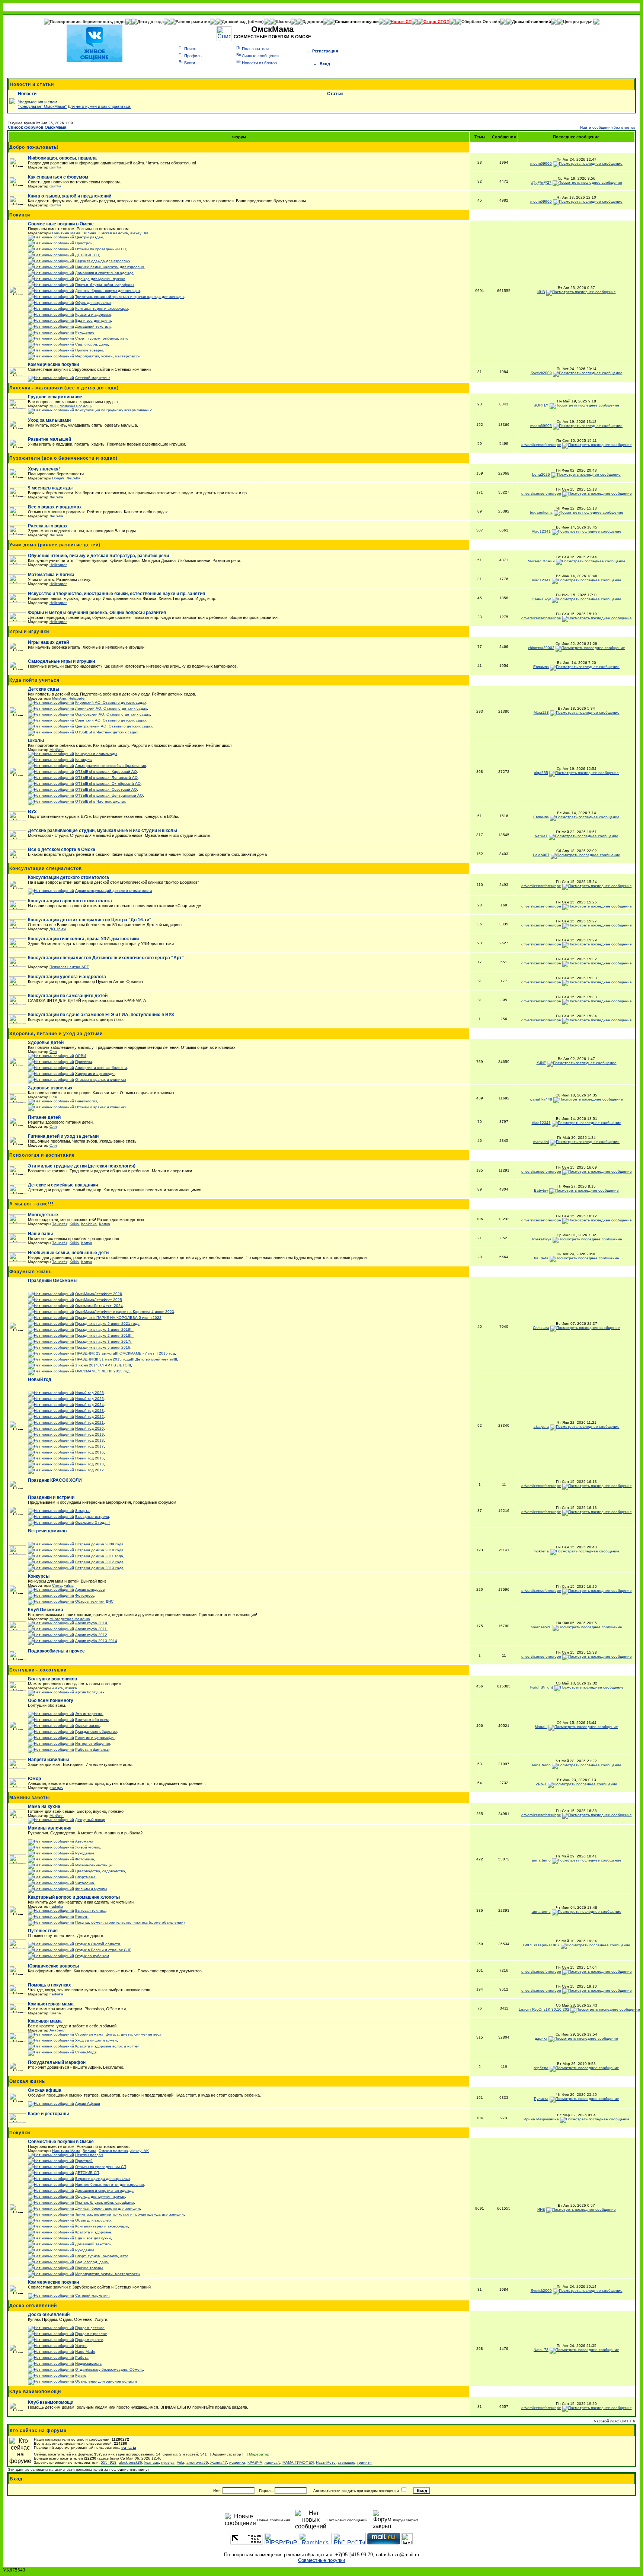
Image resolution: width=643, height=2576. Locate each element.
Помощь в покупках (49, 1985)
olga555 (541, 773)
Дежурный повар (90, 1820)
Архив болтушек (90, 1692)
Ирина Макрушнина (541, 2119)
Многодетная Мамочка (70, 1619)
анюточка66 (197, 2462)
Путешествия (43, 1931)
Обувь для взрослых (93, 303)
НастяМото (326, 2462)
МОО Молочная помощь (71, 406)
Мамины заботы (30, 1798)
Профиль (193, 56)
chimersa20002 (541, 648)
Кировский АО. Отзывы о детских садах (111, 702)
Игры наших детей (48, 642)
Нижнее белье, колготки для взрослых (110, 267)
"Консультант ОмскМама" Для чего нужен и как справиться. (75, 106)
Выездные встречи (92, 1517)
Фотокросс (85, 1595)
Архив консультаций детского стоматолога (114, 891)
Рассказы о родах (48, 526)
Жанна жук (541, 599)
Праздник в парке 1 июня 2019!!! (104, 1329)
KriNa (74, 1224)
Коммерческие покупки (53, 364)
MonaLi (541, 1727)
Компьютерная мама (51, 2004)
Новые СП (401, 22)
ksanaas (152, 2462)
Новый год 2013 (89, 1464)
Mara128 (541, 712)
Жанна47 (219, 2462)
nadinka (56, 1906)
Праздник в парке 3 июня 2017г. (104, 1341)
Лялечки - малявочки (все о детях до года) (64, 388)
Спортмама (85, 1877)
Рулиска (541, 2099)
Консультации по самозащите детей (68, 996)
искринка (237, 2462)
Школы (283, 22)
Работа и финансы (92, 1749)
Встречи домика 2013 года (99, 1568)
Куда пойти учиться (34, 680)
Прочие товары (89, 350)
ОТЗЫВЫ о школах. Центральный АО (109, 795)
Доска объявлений (532, 22)
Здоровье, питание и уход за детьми (56, 1034)
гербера (541, 2068)
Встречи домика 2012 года (99, 1562)
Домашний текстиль (93, 326)
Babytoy (541, 1190)
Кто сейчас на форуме (38, 2431)
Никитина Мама (66, 233)
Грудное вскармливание (55, 397)
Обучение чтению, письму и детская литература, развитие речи (98, 556)
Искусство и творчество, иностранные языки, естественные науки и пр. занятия (116, 594)
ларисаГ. (272, 2462)
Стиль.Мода (86, 2052)
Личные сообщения (260, 56)
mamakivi (541, 1142)
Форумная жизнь (31, 1272)
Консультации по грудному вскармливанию (114, 410)
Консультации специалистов (46, 868)
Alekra (57, 1688)
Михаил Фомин (541, 561)
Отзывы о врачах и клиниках (101, 1080)
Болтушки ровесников (52, 1679)
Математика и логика (51, 575)
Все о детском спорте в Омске (62, 849)
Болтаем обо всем (92, 1720)
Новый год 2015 (89, 1458)
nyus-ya (168, 2462)
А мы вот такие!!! (31, 1204)
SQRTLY (541, 405)
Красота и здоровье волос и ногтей (107, 2046)
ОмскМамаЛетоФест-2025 (99, 1300)
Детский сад (235, 22)
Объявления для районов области (106, 2381)
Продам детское (90, 2328)
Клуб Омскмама (46, 1610)
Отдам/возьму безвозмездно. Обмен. (109, 2369)
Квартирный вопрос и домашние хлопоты (74, 1897)
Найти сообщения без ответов (608, 127)
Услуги (81, 2346)
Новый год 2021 (89, 1422)
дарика (541, 2038)
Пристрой (84, 243)
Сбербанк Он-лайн (481, 22)
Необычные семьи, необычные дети (68, 1253)
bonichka (89, 1224)
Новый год (40, 1379)
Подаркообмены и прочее (56, 1651)
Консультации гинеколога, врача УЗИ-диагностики (83, 939)
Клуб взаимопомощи (35, 2392)
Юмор (34, 1779)
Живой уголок (87, 1847)
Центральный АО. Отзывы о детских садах (114, 726)
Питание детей (44, 1117)
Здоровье (313, 22)
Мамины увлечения (50, 1828)
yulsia (69, 1585)
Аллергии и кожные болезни (101, 1068)
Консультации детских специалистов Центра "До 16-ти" (90, 920)
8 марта (82, 1511)
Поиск (190, 49)
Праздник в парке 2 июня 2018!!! (104, 1335)
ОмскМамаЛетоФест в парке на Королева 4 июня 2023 (125, 1312)
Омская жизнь (88, 1726)
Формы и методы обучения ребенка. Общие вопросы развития (97, 613)
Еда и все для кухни (93, 320)
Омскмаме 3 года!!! (92, 1523)
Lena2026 (541, 474)
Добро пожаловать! (34, 147)
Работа (82, 2357)
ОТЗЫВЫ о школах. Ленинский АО (106, 778)
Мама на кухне (44, 1806)
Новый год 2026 (89, 1393)
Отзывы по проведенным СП (101, 249)
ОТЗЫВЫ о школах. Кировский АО (106, 772)
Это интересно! (89, 1714)
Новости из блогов (259, 63)
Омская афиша (45, 2090)
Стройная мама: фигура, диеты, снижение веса (118, 2034)
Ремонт (82, 1916)
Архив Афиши (88, 2103)
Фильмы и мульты (91, 1889)
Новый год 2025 (89, 1399)
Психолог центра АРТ (69, 967)
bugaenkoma (541, 512)
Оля (53, 1052)
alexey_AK (140, 233)
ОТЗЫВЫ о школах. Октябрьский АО (108, 783)
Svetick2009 (541, 373)
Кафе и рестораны (48, 2114)
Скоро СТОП (436, 22)
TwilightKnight (541, 1687)
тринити (364, 2462)
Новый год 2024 (89, 1405)
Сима (57, 1585)
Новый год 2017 (89, 1446)
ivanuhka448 (541, 1099)
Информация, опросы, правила (62, 158)
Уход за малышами (49, 420)
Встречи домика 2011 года (99, 1556)
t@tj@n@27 (541, 182)
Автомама (84, 1841)
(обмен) (256, 22)
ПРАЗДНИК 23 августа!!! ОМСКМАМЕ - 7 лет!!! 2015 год (125, 1353)
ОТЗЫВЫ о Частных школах (100, 801)
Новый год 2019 (89, 1434)
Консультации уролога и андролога (67, 977)
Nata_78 (541, 2350)
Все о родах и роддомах (55, 507)
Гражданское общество (96, 1732)
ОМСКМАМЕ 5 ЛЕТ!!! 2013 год (102, 1371)
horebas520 (541, 1627)
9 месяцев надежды (50, 488)
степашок (346, 2462)
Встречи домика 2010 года (99, 1550)
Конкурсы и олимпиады (96, 754)
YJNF (541, 1063)
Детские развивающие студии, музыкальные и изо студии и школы (103, 831)
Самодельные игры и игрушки (61, 661)
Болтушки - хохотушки (38, 1670)
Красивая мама (45, 2021)
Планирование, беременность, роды (88, 22)
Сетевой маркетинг (93, 378)
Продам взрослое (91, 2334)
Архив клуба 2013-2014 (96, 1641)
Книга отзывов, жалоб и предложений (70, 196)
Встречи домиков (47, 1531)
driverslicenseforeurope (541, 445)
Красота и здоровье (93, 314)
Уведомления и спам (38, 102)
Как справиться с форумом (58, 177)
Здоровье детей (46, 1043)
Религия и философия (95, 1737)
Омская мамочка (113, 233)
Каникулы (84, 760)
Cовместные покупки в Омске (61, 224)
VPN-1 (541, 1784)
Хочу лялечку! (44, 469)
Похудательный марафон (57, 2062)
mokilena (541, 1551)
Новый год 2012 (89, 1470)
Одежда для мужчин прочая (100, 279)
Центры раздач (578, 22)
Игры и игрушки (29, 632)
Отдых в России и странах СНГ (103, 1950)
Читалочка (85, 1883)
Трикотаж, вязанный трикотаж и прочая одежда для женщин (129, 297)
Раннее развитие (193, 22)
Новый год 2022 (89, 1417)
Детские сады (44, 689)
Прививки (84, 1062)
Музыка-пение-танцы (94, 1865)
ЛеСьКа (73, 478)
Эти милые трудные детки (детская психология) (82, 1166)
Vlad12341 (541, 531)
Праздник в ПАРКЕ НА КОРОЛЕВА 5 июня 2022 (118, 1318)
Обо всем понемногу (51, 1700)
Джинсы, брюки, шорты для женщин (108, 291)
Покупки (20, 215)
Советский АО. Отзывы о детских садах (111, 720)
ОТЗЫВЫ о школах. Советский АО (106, 789)
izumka (55, 167)
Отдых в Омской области (98, 1944)
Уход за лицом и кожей (96, 2040)
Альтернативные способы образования (111, 766)
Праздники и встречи (51, 1497)
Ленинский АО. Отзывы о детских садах (111, 708)
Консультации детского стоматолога (68, 877)
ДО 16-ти (58, 929)
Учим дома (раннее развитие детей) (55, 545)
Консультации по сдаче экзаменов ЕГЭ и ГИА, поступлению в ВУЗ (101, 1015)
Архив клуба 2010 (91, 1623)
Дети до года (151, 22)
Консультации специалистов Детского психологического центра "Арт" (106, 958)
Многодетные (43, 1215)
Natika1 (541, 836)
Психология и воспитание (42, 1155)
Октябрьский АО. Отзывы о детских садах (113, 714)
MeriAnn (59, 698)
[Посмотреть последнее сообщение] (51, 237)
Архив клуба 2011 (91, 1629)
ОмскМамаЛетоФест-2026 (99, 1294)
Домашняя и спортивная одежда (104, 273)
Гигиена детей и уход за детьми (63, 1136)
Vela (180, 2462)
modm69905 (541, 163)
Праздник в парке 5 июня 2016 (103, 1347)
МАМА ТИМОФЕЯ (298, 2462)
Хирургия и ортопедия (95, 1074)
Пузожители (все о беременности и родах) (63, 458)
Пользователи (255, 49)
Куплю (81, 2375)
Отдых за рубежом (92, 1956)
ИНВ (541, 292)
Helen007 (541, 855)
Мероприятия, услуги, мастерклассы (108, 356)
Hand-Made (85, 2352)
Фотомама (85, 1859)
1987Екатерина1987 (541, 1945)
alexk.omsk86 (130, 2462)
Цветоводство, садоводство (100, 1871)
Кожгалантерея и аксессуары (102, 309)
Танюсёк (60, 1224)
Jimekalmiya (541, 1239)
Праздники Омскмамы (53, 1281)
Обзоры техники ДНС (94, 1601)
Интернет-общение (93, 1743)
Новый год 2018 (89, 1440)
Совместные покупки (357, 22)
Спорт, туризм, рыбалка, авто (102, 338)
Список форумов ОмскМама (37, 127)
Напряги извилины (49, 1760)
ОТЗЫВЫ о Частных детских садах (107, 732)
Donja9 (58, 478)
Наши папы (40, 1234)
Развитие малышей (49, 439)
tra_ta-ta (541, 1258)
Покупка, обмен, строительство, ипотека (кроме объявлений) (130, 1922)
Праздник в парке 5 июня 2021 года (107, 1324)
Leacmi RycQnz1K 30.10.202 (544, 2009)
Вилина (89, 233)
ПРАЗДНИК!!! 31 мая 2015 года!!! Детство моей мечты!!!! (126, 1359)
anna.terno (541, 1765)
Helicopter (58, 565)
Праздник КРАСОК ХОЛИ (55, 1480)
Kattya (105, 1224)
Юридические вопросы (53, 1966)
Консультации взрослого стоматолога (70, 901)
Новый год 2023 (89, 1411)
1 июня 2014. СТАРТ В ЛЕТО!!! (103, 1365)
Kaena (55, 2013)
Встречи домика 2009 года (99, 1544)
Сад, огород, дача (92, 344)
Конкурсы (39, 1576)
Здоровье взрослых (50, 1088)
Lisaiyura (541, 1427)
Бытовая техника (90, 1910)
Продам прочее (89, 2340)
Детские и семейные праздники (63, 1185)
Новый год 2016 (89, 1452)
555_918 (109, 2462)
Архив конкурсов (90, 1589)
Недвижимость (88, 2363)
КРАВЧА (255, 2462)
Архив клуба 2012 (91, 1635)
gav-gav (56, 1788)
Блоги (190, 63)
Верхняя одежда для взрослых (103, 261)
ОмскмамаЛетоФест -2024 (99, 1306)
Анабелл (57, 2030)
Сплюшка (541, 1328)
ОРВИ (81, 1056)
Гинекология (86, 1101)
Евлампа (541, 667)
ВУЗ (32, 812)
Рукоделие (85, 332)
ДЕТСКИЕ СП (87, 255)
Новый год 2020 (89, 1428)
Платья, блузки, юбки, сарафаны (105, 285)
